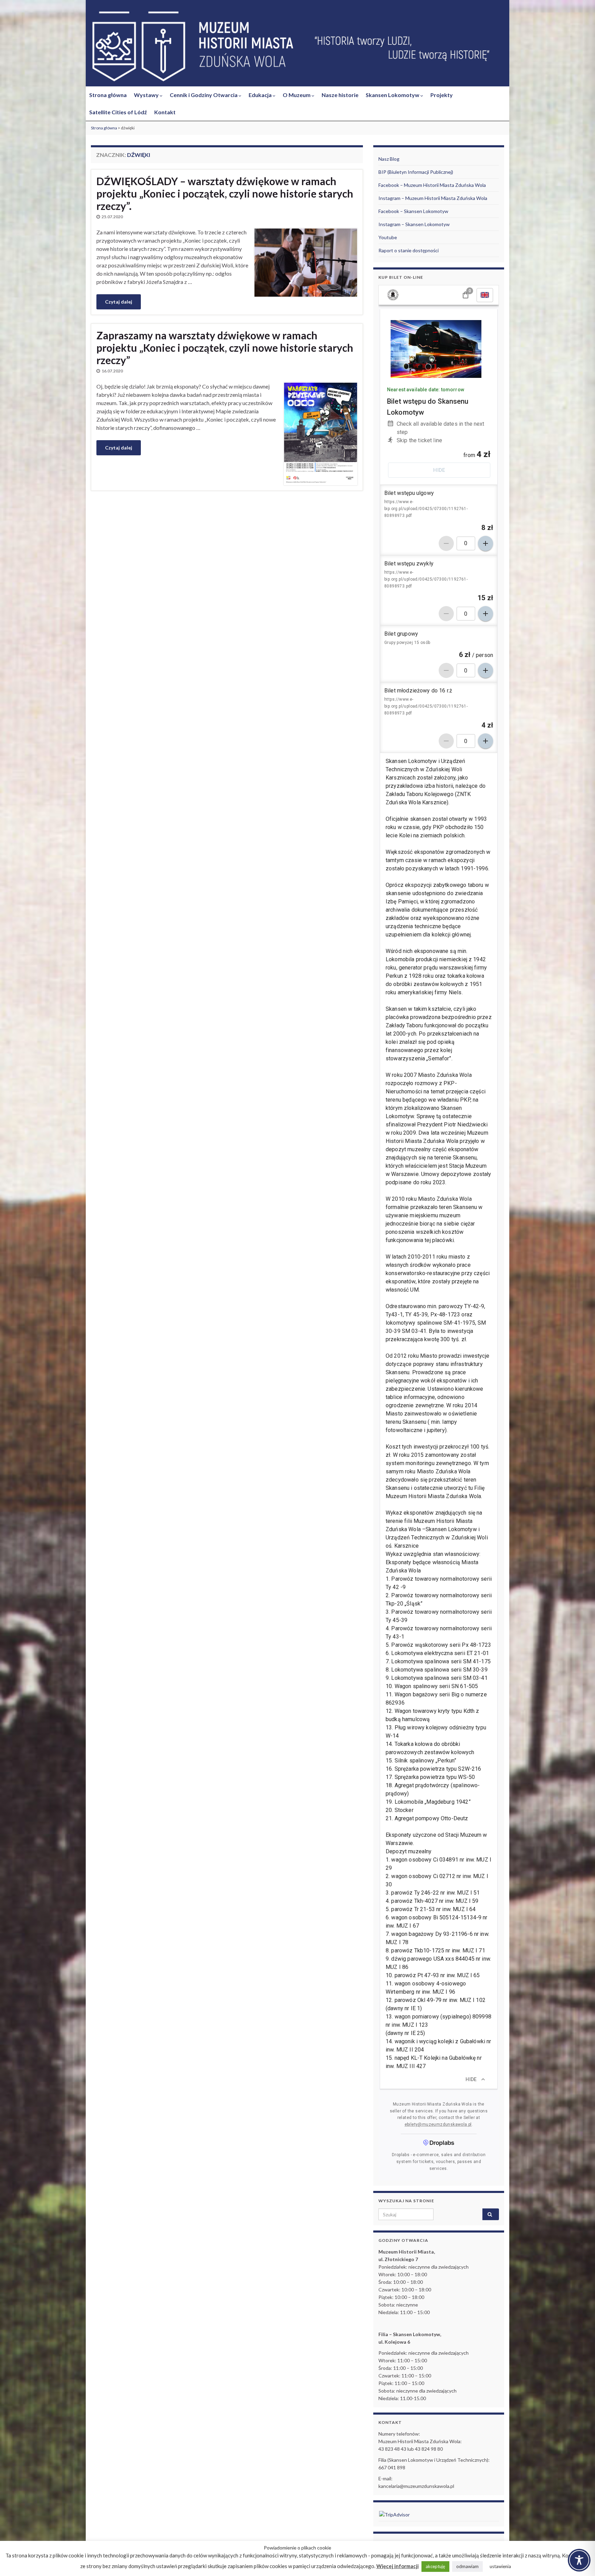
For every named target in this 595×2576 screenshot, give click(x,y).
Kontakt (165, 112)
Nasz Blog (389, 159)
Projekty (442, 95)
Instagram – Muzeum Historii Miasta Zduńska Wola (433, 198)
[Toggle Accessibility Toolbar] (579, 2560)
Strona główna (108, 95)
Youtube (388, 237)
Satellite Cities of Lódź (118, 112)
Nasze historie (340, 95)
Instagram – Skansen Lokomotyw (414, 224)
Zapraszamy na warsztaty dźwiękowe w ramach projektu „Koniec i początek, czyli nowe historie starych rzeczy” (225, 348)
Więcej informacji (398, 2566)
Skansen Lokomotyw (393, 95)
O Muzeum (297, 95)
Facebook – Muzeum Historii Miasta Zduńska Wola (432, 185)
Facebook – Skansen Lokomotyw (413, 211)
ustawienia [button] (500, 2566)
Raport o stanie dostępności (409, 250)
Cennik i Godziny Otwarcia (204, 95)
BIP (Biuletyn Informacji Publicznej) (416, 172)
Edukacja (261, 95)
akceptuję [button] (435, 2566)
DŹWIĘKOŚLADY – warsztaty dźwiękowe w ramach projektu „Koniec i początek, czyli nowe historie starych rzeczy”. (225, 193)
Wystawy (147, 95)
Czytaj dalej (119, 302)
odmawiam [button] (467, 2566)
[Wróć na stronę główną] (297, 47)
